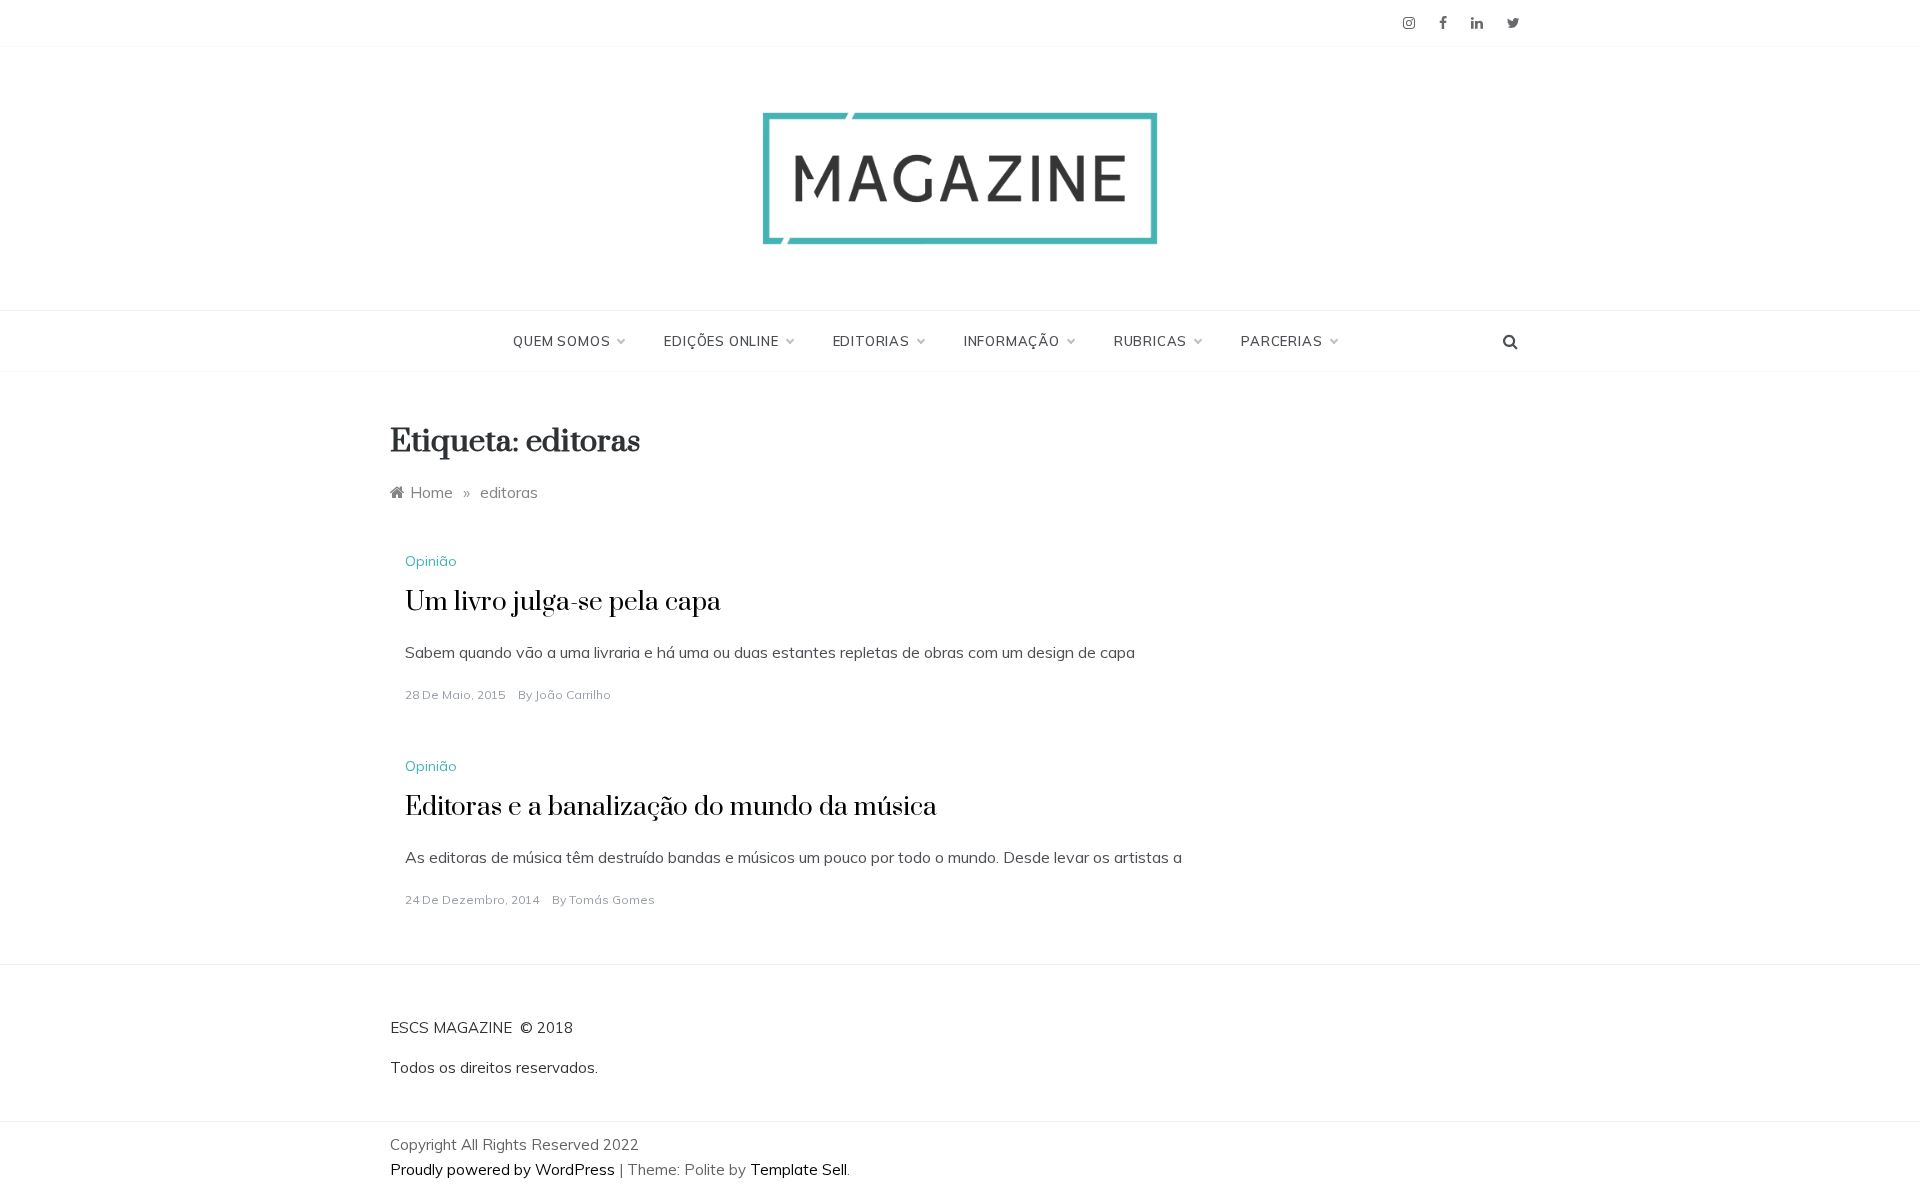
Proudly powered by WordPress (504, 1169)
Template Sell (798, 1169)
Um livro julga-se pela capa (563, 602)
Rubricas (1150, 341)
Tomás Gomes (612, 899)
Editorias (871, 341)
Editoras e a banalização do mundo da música (671, 807)
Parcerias (1281, 341)
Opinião (431, 561)
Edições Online (721, 341)
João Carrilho (573, 694)
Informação (1012, 341)
